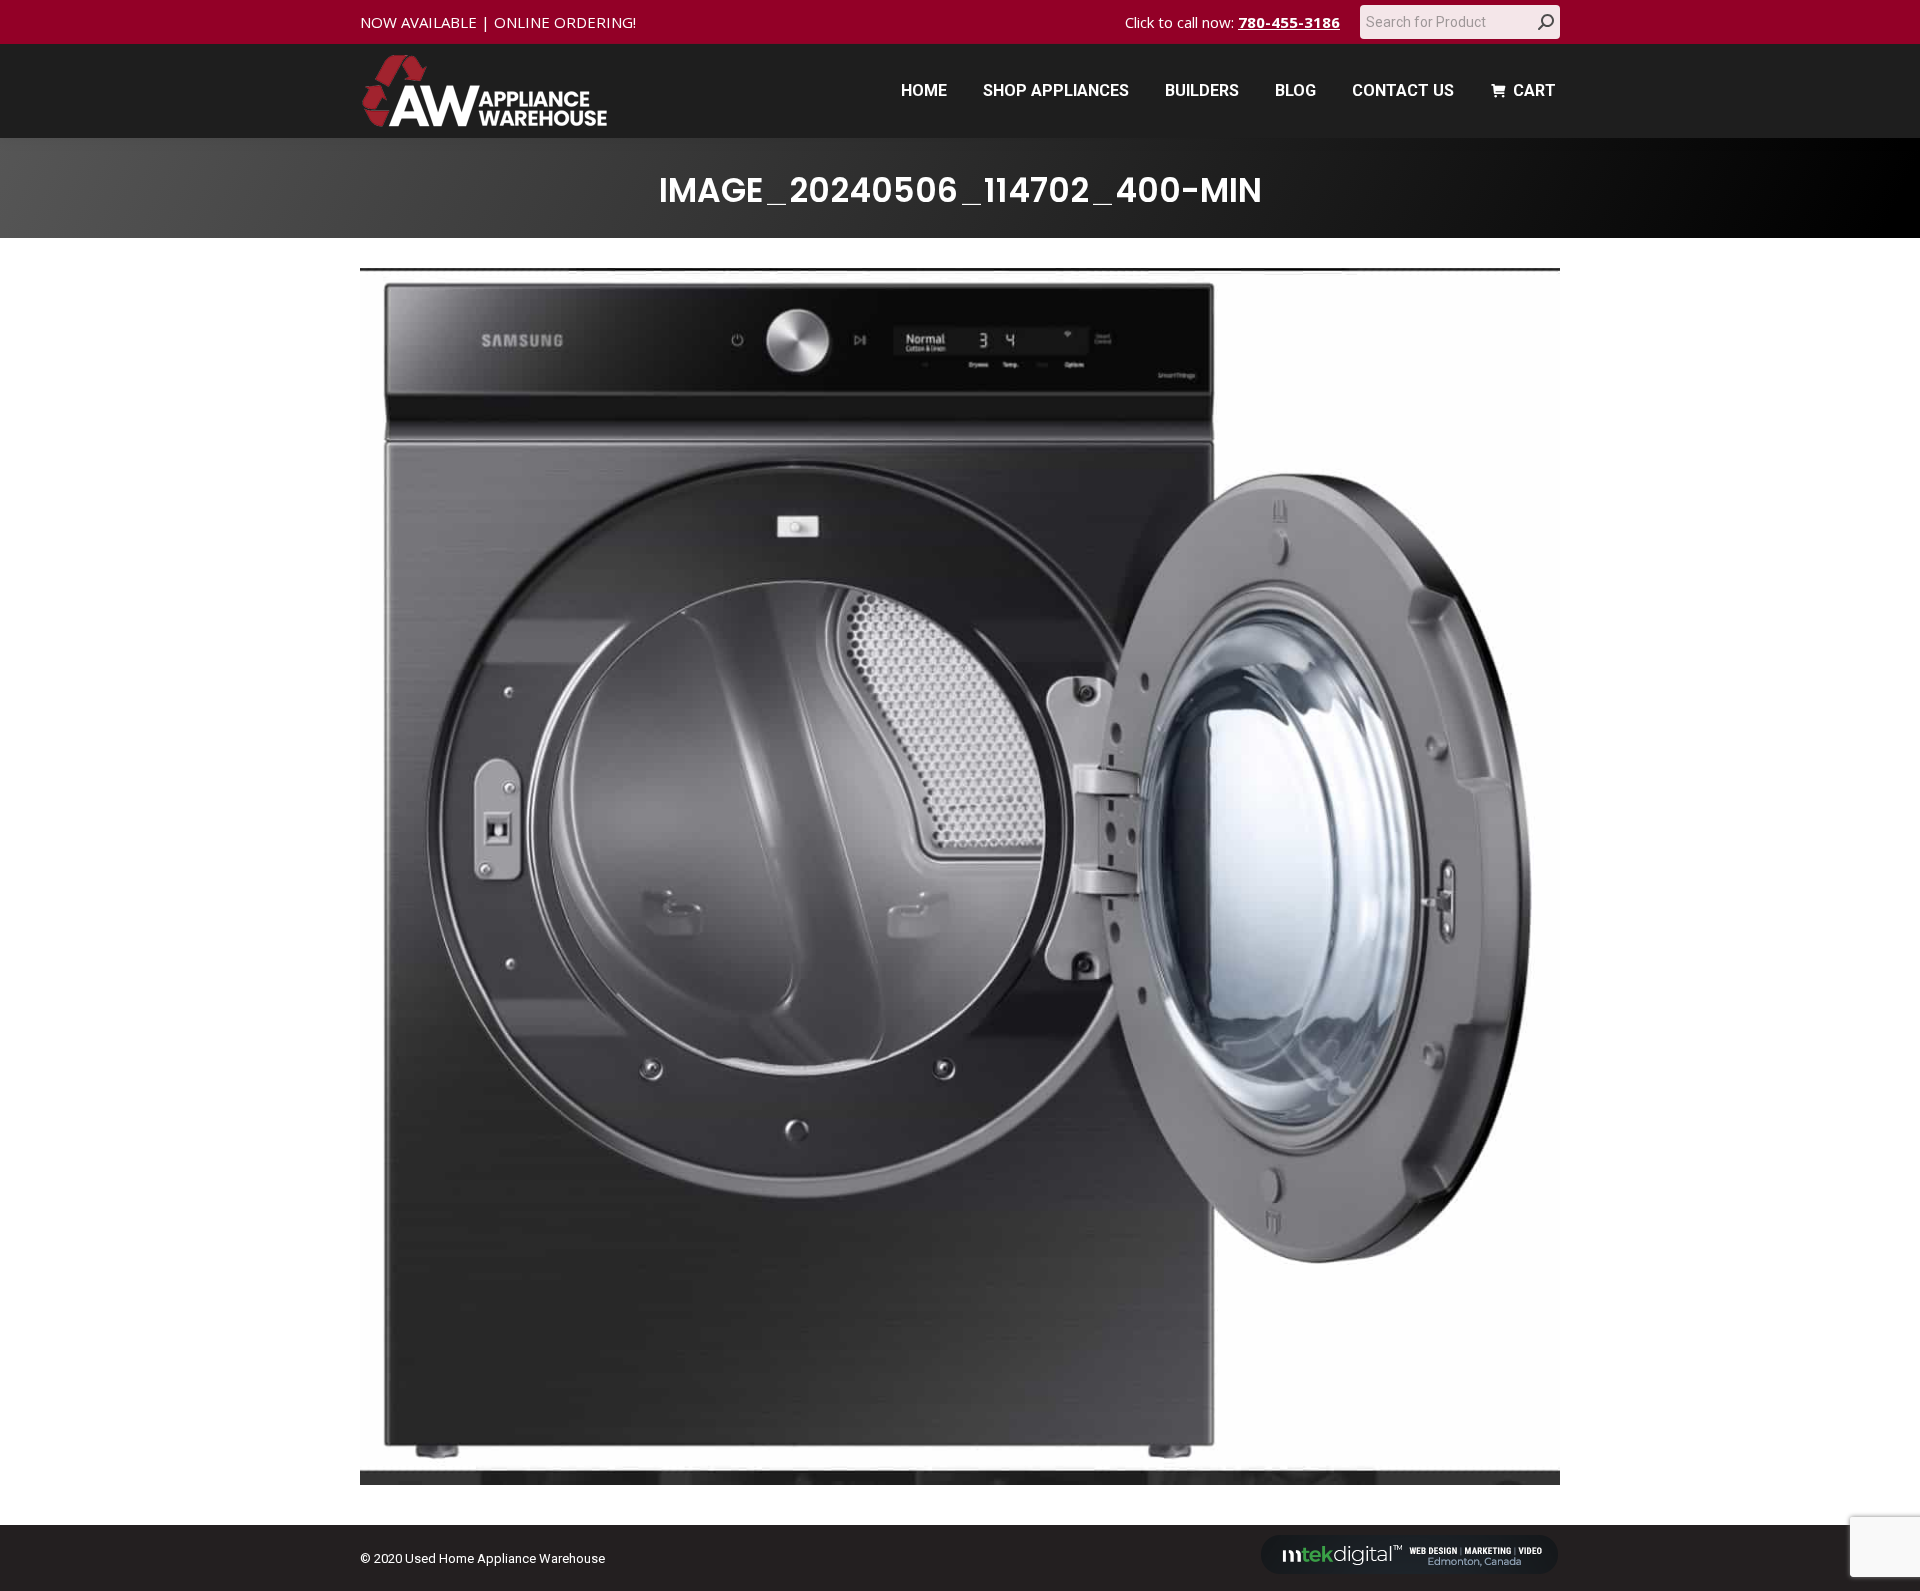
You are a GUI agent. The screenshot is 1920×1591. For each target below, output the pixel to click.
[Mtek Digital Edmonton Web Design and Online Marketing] (1410, 1569)
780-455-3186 (1289, 22)
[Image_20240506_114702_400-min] (960, 876)
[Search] (1546, 22)
